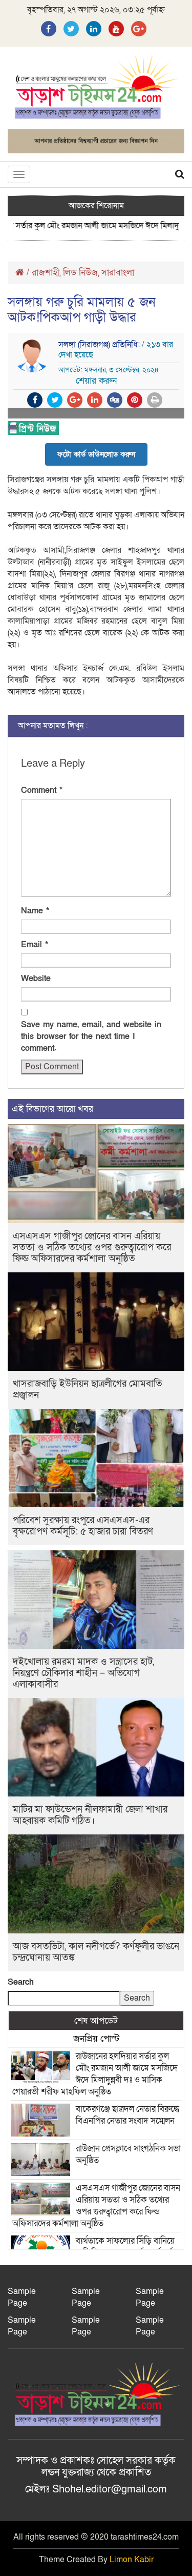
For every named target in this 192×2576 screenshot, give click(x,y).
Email (35, 945)
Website (36, 979)
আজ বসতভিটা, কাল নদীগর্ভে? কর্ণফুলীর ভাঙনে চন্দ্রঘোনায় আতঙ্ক (96, 1952)
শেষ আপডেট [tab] (96, 2021)
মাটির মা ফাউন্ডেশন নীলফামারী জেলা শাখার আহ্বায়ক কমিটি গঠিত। (90, 1815)
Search (21, 1982)
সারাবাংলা (118, 273)
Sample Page (22, 2297)
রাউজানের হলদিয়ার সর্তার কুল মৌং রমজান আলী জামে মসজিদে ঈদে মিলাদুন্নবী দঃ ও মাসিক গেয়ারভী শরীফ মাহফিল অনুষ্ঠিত (95, 2074)
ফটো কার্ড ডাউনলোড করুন (96, 454)
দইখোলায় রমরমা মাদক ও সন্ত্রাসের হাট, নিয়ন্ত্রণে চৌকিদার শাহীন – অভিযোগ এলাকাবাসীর (83, 1673)
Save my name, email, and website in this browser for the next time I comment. (91, 1036)
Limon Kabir (132, 2560)
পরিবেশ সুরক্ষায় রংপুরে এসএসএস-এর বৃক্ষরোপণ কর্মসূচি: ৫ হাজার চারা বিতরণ (83, 1526)
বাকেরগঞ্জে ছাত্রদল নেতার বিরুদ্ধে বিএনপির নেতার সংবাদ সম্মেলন (127, 2115)
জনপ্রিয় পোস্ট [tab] (96, 2039)
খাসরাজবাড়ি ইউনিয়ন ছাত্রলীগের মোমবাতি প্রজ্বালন (88, 1390)
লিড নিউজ (80, 273)
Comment (42, 790)
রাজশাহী (46, 273)
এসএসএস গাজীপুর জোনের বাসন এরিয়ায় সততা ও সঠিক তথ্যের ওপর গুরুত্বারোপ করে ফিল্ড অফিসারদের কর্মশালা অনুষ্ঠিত (92, 1247)
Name (35, 911)
